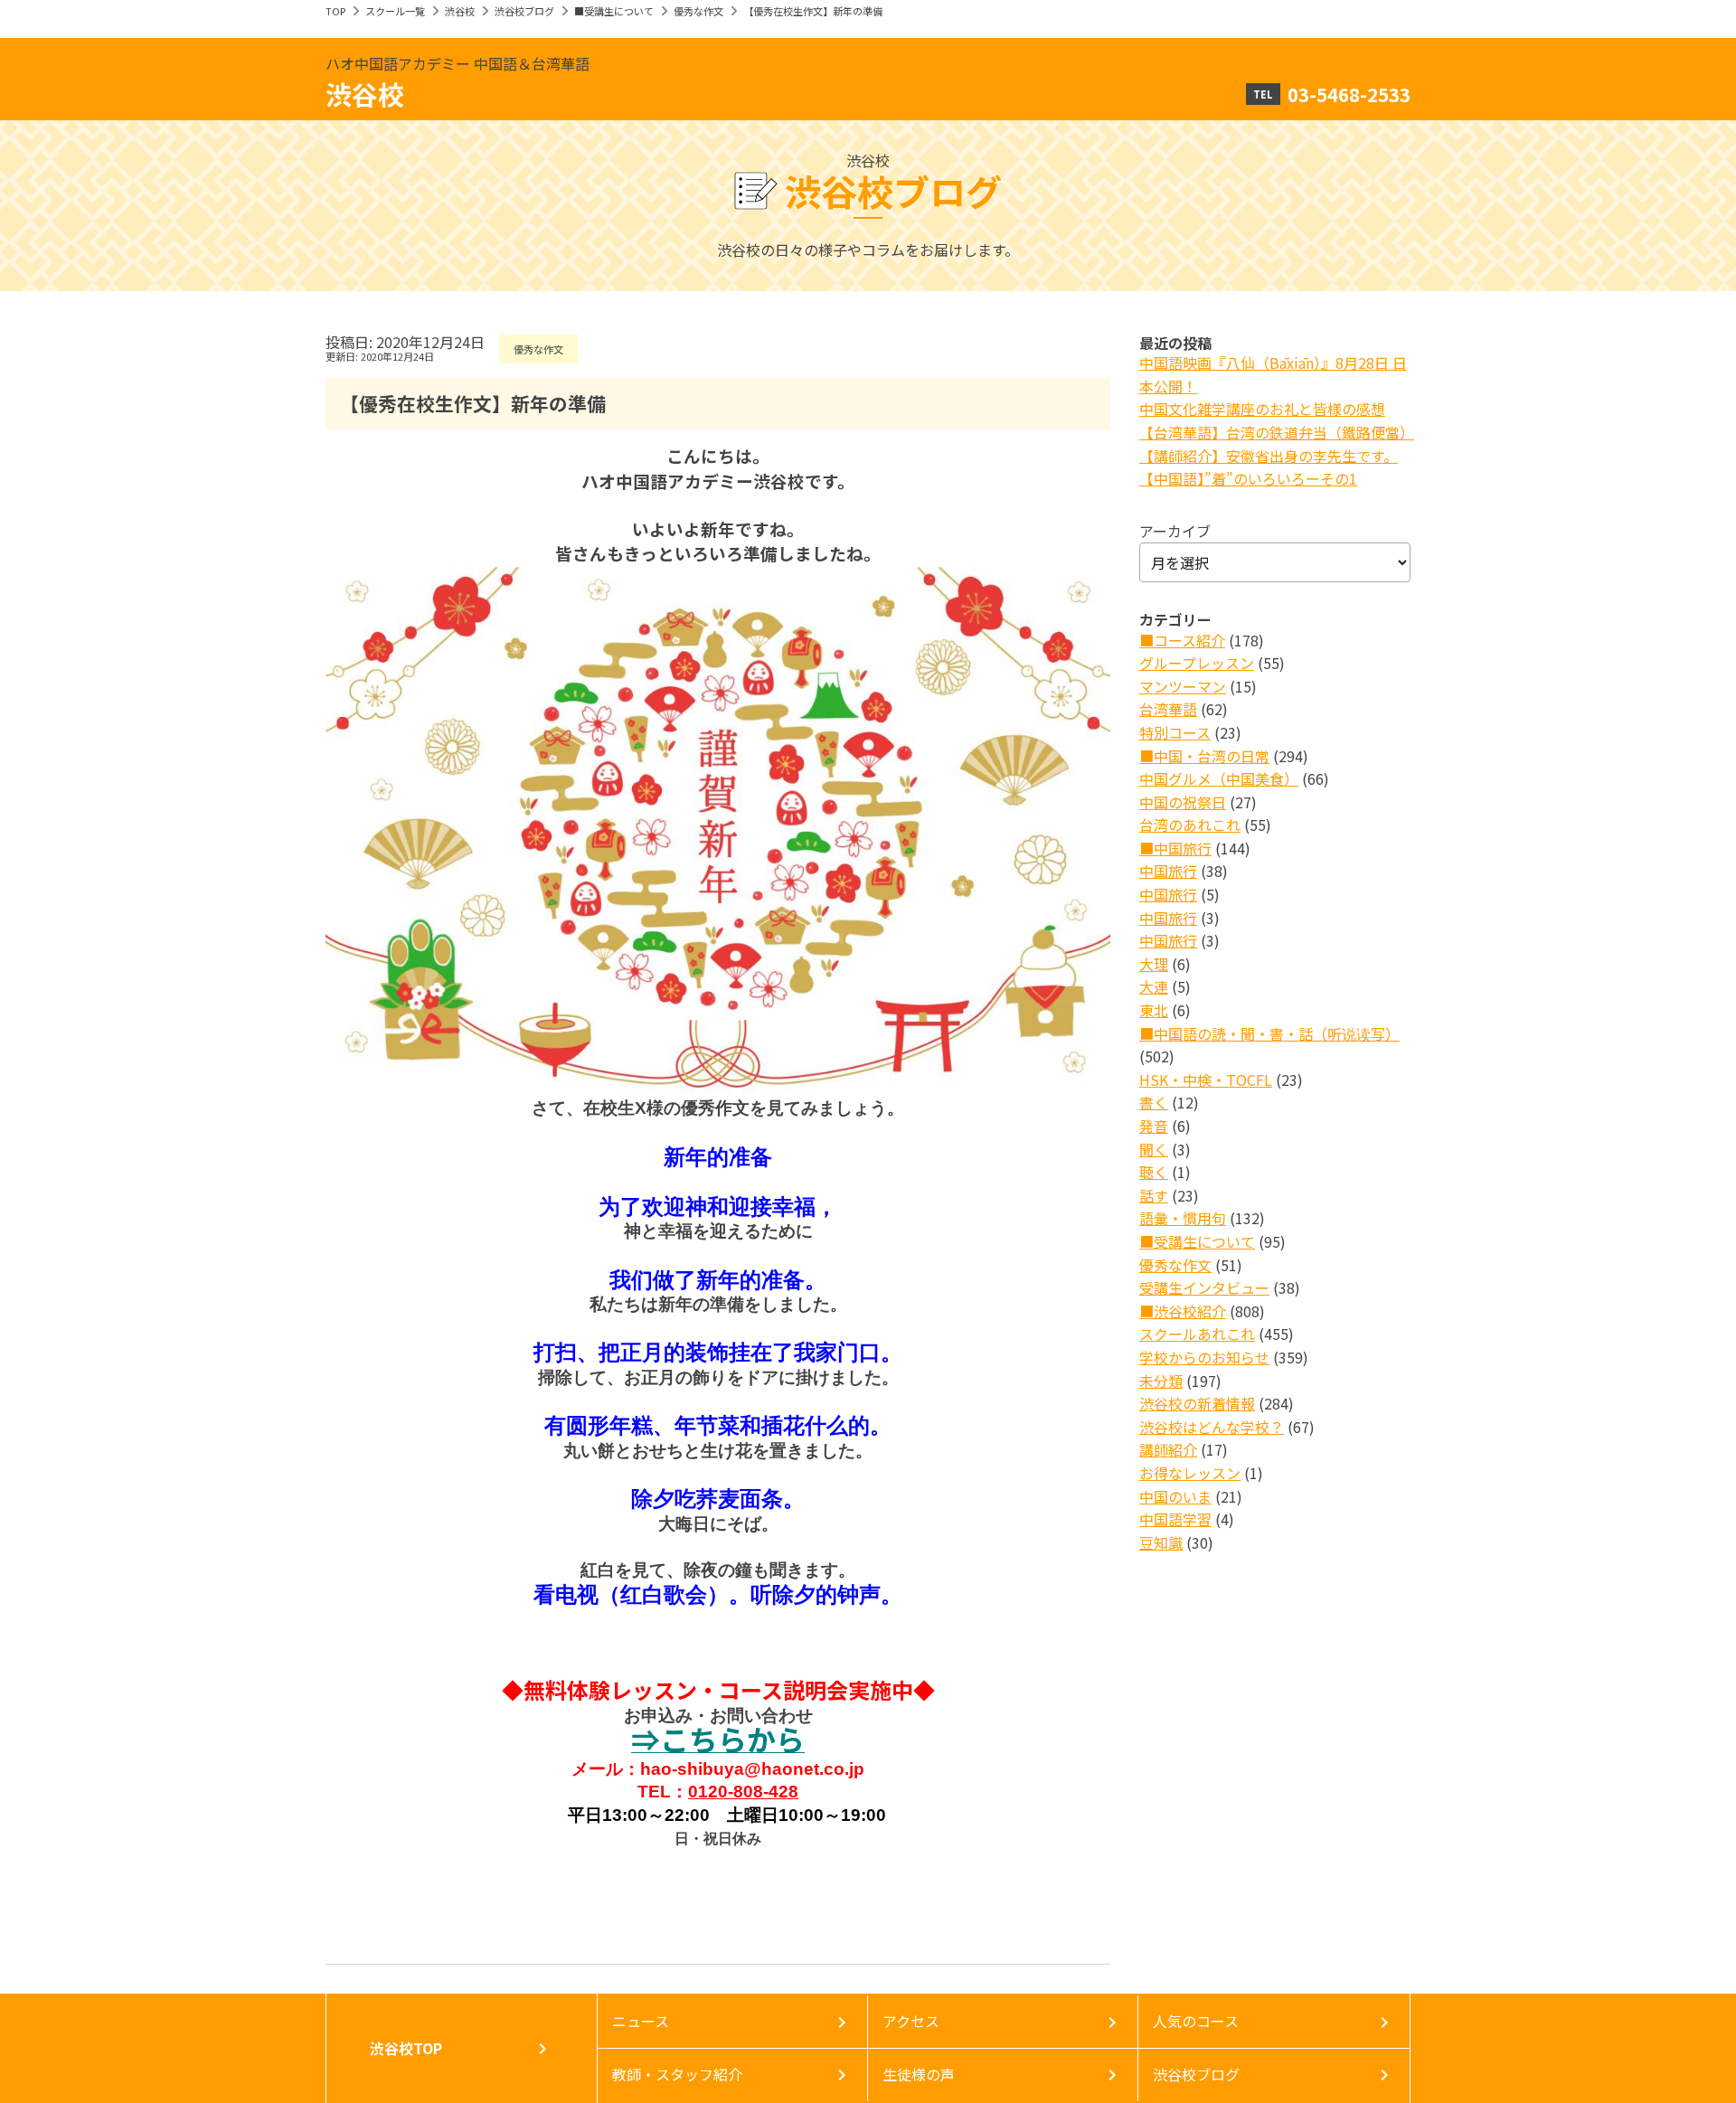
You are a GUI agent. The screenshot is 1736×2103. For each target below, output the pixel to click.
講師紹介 (1168, 1449)
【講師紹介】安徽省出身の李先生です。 (1269, 456)
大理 (1154, 964)
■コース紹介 (1182, 640)
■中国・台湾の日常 (1204, 756)
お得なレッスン (1190, 1473)
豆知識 (1161, 1542)
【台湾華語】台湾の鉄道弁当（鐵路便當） (1277, 432)
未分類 (1161, 1381)
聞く (1154, 1149)
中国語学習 (1175, 1519)
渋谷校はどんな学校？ (1212, 1427)
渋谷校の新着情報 (1197, 1403)
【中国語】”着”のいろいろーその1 (1248, 478)
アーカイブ (1175, 531)
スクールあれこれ (1197, 1334)
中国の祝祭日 (1183, 802)
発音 (1154, 1126)
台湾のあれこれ (1190, 825)
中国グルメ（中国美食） (1219, 778)
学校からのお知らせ (1204, 1357)
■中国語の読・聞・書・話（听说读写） (1269, 1033)
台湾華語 (1168, 709)
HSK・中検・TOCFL (1206, 1080)
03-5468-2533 (1349, 94)
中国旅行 (1168, 871)
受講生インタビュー (1204, 1287)
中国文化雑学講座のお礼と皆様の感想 (1262, 409)
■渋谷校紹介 (1183, 1311)
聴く (1154, 1172)
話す (1154, 1195)
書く (1154, 1102)
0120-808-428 (743, 1792)
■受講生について (614, 11)
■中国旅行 (1175, 848)
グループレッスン (1197, 663)
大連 (1154, 986)
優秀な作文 (698, 11)
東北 (1154, 1010)
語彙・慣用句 (1183, 1218)
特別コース (1175, 732)
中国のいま (1175, 1496)
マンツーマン (1183, 686)
